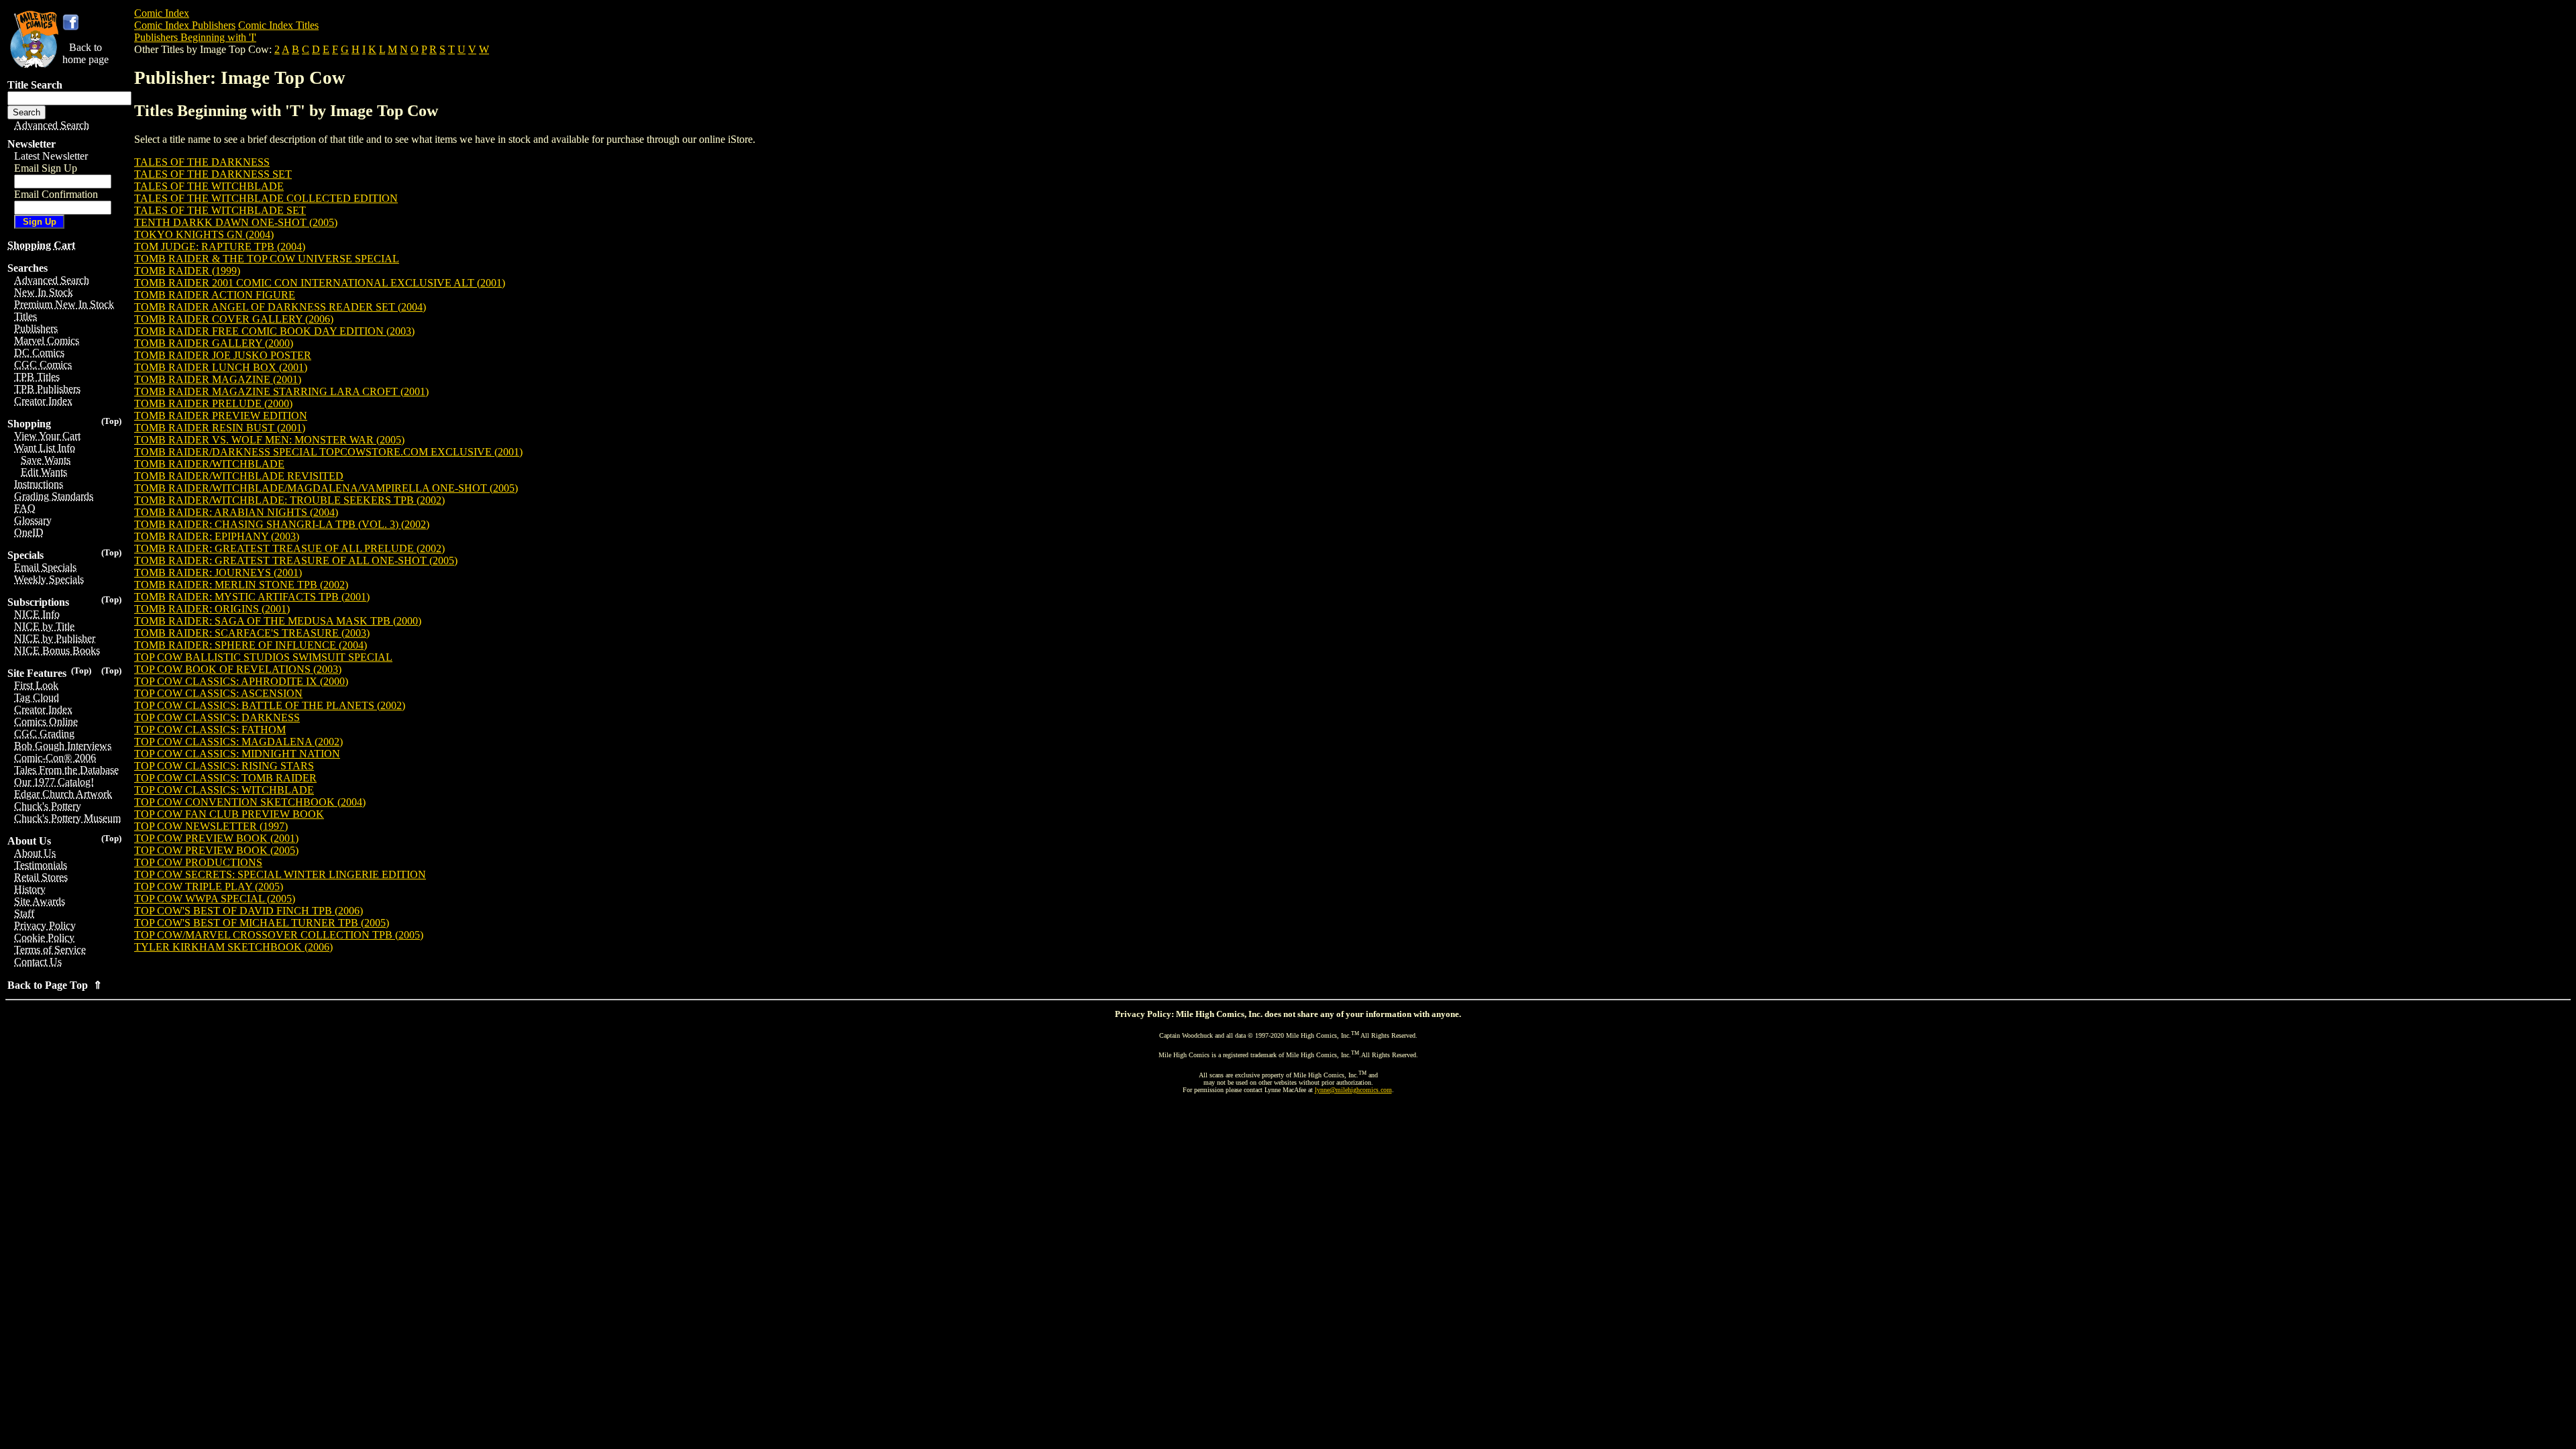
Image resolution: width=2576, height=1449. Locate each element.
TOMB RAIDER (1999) (187, 271)
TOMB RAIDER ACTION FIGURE (215, 295)
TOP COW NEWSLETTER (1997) (211, 826)
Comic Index (162, 13)
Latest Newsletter (51, 156)
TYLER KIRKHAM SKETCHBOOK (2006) (233, 947)
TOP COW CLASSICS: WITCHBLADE (224, 790)
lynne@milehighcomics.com (1353, 1090)
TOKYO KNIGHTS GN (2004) (204, 234)
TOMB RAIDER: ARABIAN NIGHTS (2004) (236, 512)
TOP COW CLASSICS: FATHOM (210, 730)
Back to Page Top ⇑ (55, 985)
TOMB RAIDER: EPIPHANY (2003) (217, 536)
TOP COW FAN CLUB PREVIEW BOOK (229, 814)
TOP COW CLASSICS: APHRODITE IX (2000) (241, 681)
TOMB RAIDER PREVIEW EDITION (221, 416)
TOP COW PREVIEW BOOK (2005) (216, 850)
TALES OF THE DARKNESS (202, 162)
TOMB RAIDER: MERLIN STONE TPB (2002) (241, 585)
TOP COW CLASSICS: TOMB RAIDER (225, 778)
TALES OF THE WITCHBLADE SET (220, 210)
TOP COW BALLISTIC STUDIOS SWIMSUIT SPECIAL (263, 657)
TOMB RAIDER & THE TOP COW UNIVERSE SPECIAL (267, 259)
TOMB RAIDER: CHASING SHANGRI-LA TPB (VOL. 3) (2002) (282, 524)
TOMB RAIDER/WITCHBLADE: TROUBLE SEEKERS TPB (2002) (289, 500)
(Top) (111, 421)
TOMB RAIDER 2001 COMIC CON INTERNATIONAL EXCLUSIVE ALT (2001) (320, 283)
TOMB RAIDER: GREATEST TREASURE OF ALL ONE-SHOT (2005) (296, 560)
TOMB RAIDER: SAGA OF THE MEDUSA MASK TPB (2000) (278, 621)
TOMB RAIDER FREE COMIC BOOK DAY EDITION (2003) (274, 331)
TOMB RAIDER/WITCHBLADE (209, 464)
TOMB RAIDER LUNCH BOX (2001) (221, 367)
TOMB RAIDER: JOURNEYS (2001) (218, 573)
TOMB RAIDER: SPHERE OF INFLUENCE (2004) (251, 645)
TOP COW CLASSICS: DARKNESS (217, 717)
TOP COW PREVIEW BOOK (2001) (216, 838)
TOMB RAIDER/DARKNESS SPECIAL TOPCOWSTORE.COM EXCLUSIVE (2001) (328, 452)
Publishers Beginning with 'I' (195, 37)
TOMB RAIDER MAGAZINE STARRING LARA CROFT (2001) (281, 391)
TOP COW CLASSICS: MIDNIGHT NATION (237, 754)
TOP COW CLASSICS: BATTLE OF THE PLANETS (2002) (270, 705)
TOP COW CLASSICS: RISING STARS (224, 766)
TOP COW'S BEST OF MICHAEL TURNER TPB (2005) (262, 923)
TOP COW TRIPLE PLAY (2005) (209, 887)
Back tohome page (86, 53)
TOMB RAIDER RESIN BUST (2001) (220, 428)
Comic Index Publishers (185, 25)
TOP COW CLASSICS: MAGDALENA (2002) (238, 742)
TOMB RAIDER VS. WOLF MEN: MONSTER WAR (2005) (269, 440)
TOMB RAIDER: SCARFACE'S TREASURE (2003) (252, 633)
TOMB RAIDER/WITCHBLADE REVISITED (239, 476)
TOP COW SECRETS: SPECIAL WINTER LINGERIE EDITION (280, 874)
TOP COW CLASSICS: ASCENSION (218, 693)
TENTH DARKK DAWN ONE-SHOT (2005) (236, 222)
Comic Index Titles (278, 25)
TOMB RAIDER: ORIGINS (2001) (212, 609)
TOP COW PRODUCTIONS (198, 862)
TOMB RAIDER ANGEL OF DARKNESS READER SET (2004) (280, 307)
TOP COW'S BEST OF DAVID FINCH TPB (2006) (249, 911)
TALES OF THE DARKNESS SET (213, 174)
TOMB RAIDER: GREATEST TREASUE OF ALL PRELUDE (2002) (289, 548)
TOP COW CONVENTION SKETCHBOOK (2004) (250, 802)
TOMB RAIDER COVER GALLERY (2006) (234, 319)
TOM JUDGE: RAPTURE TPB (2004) (220, 247)
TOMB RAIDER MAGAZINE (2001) (218, 379)
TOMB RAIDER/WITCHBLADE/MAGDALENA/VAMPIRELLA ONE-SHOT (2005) (326, 488)
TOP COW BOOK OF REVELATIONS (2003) (238, 669)
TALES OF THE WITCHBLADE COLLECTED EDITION (266, 198)
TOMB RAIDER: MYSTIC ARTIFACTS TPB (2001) (252, 597)
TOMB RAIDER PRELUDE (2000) (213, 404)
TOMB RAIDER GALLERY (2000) (214, 343)
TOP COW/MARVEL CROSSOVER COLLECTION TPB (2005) (279, 935)
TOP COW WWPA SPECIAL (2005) (215, 899)
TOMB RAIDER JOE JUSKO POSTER (223, 355)
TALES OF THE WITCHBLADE (209, 186)
